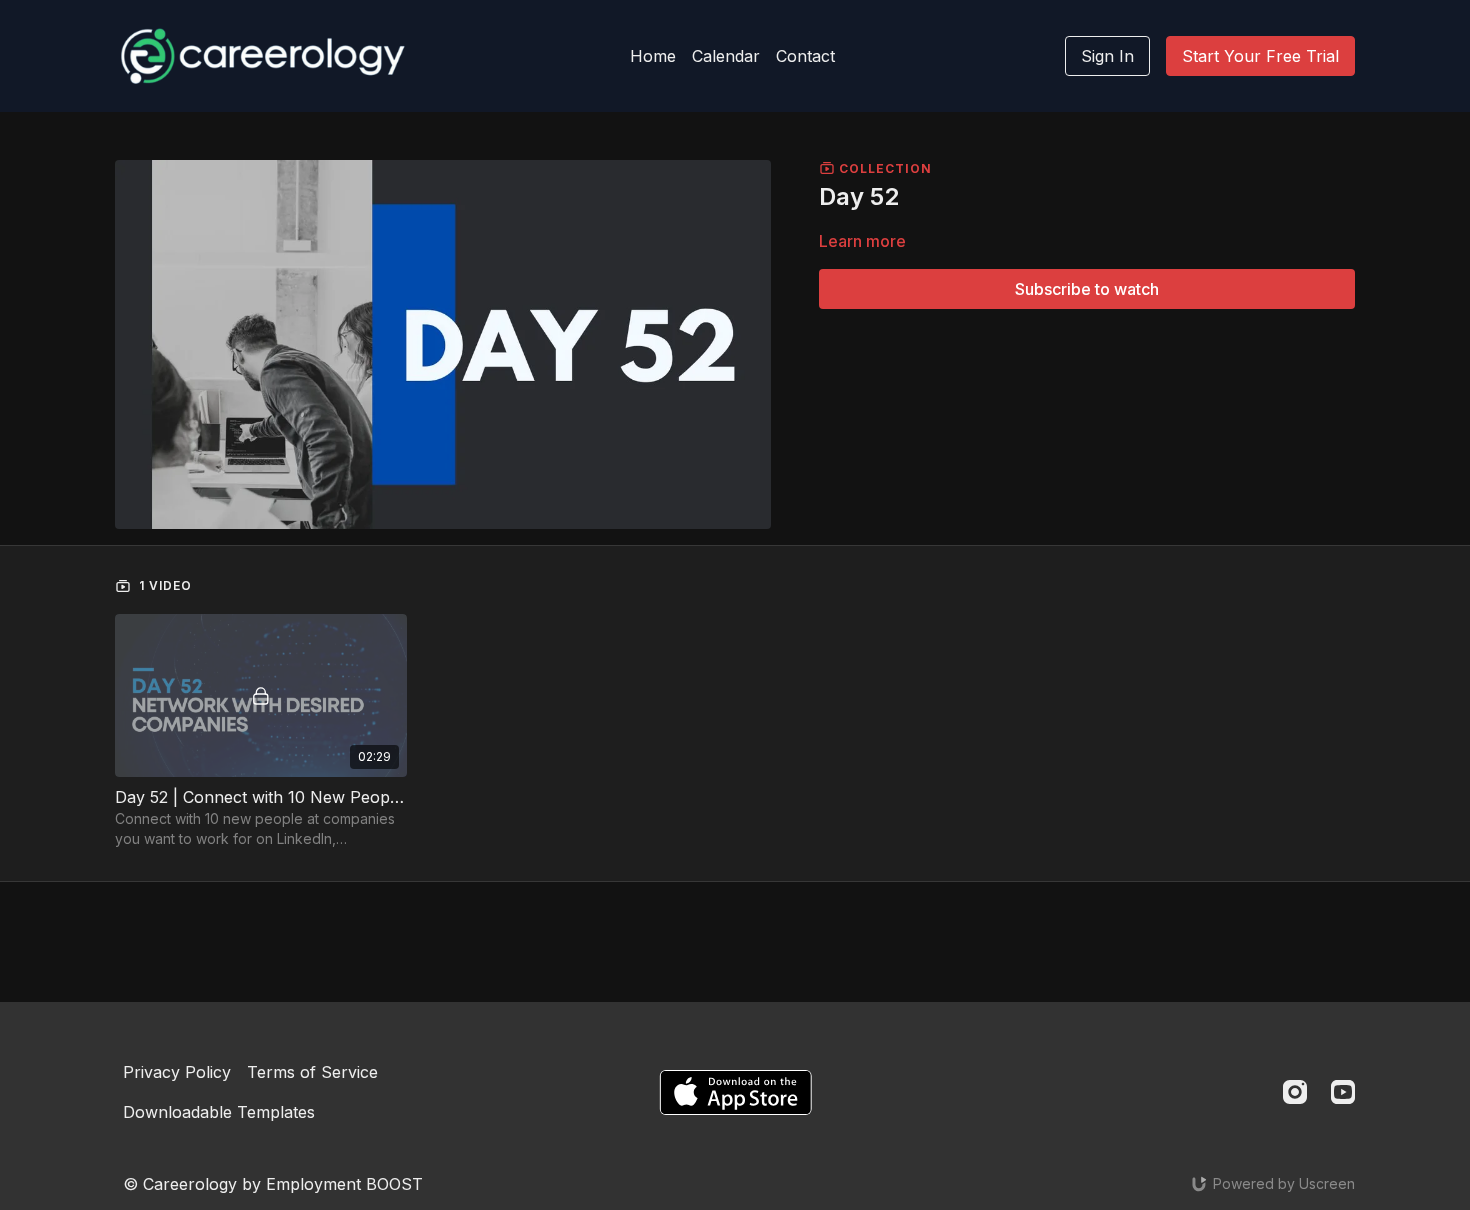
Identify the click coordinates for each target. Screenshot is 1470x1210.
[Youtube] (1343, 1092)
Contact (805, 56)
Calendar (726, 56)
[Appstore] (735, 1092)
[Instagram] (1295, 1092)
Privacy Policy (177, 1072)
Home (653, 56)
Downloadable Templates (219, 1112)
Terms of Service (312, 1072)
